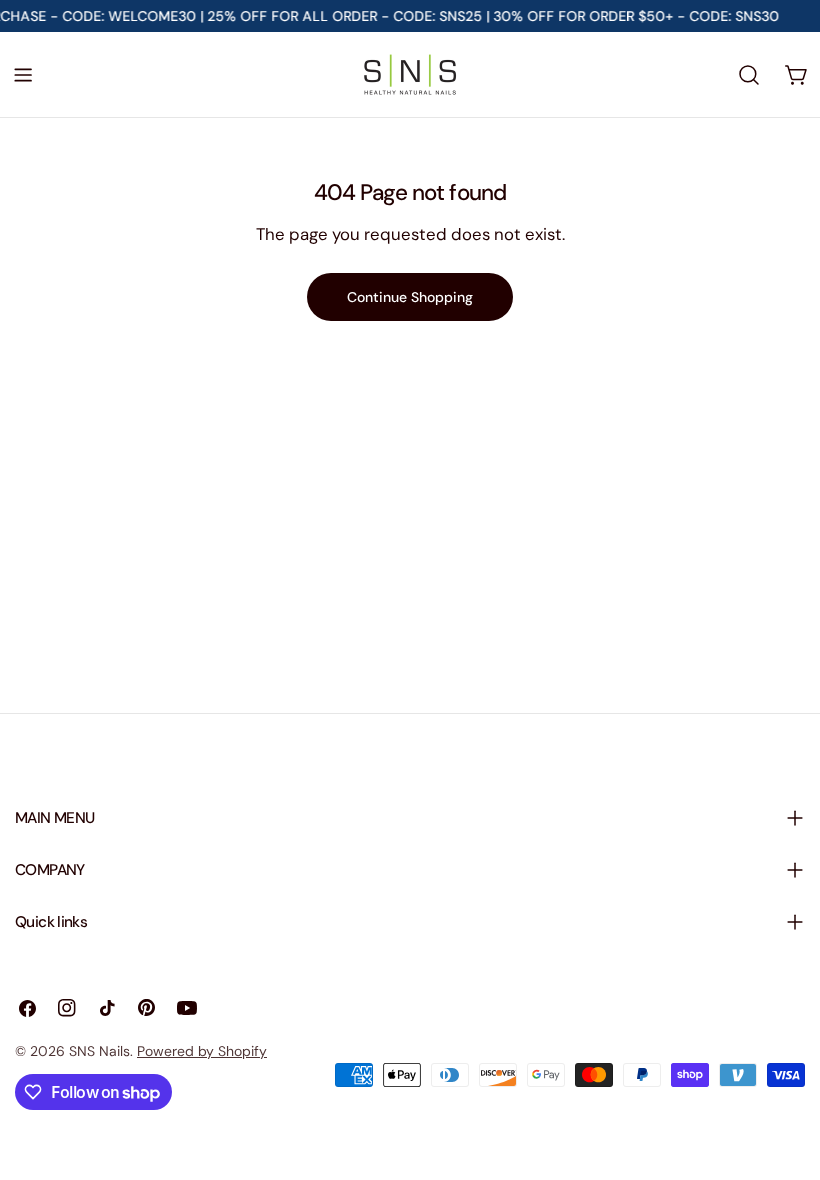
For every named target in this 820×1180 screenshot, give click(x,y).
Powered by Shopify (202, 1051)
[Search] (749, 75)
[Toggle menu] (23, 75)
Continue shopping (410, 297)
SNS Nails (99, 1051)
